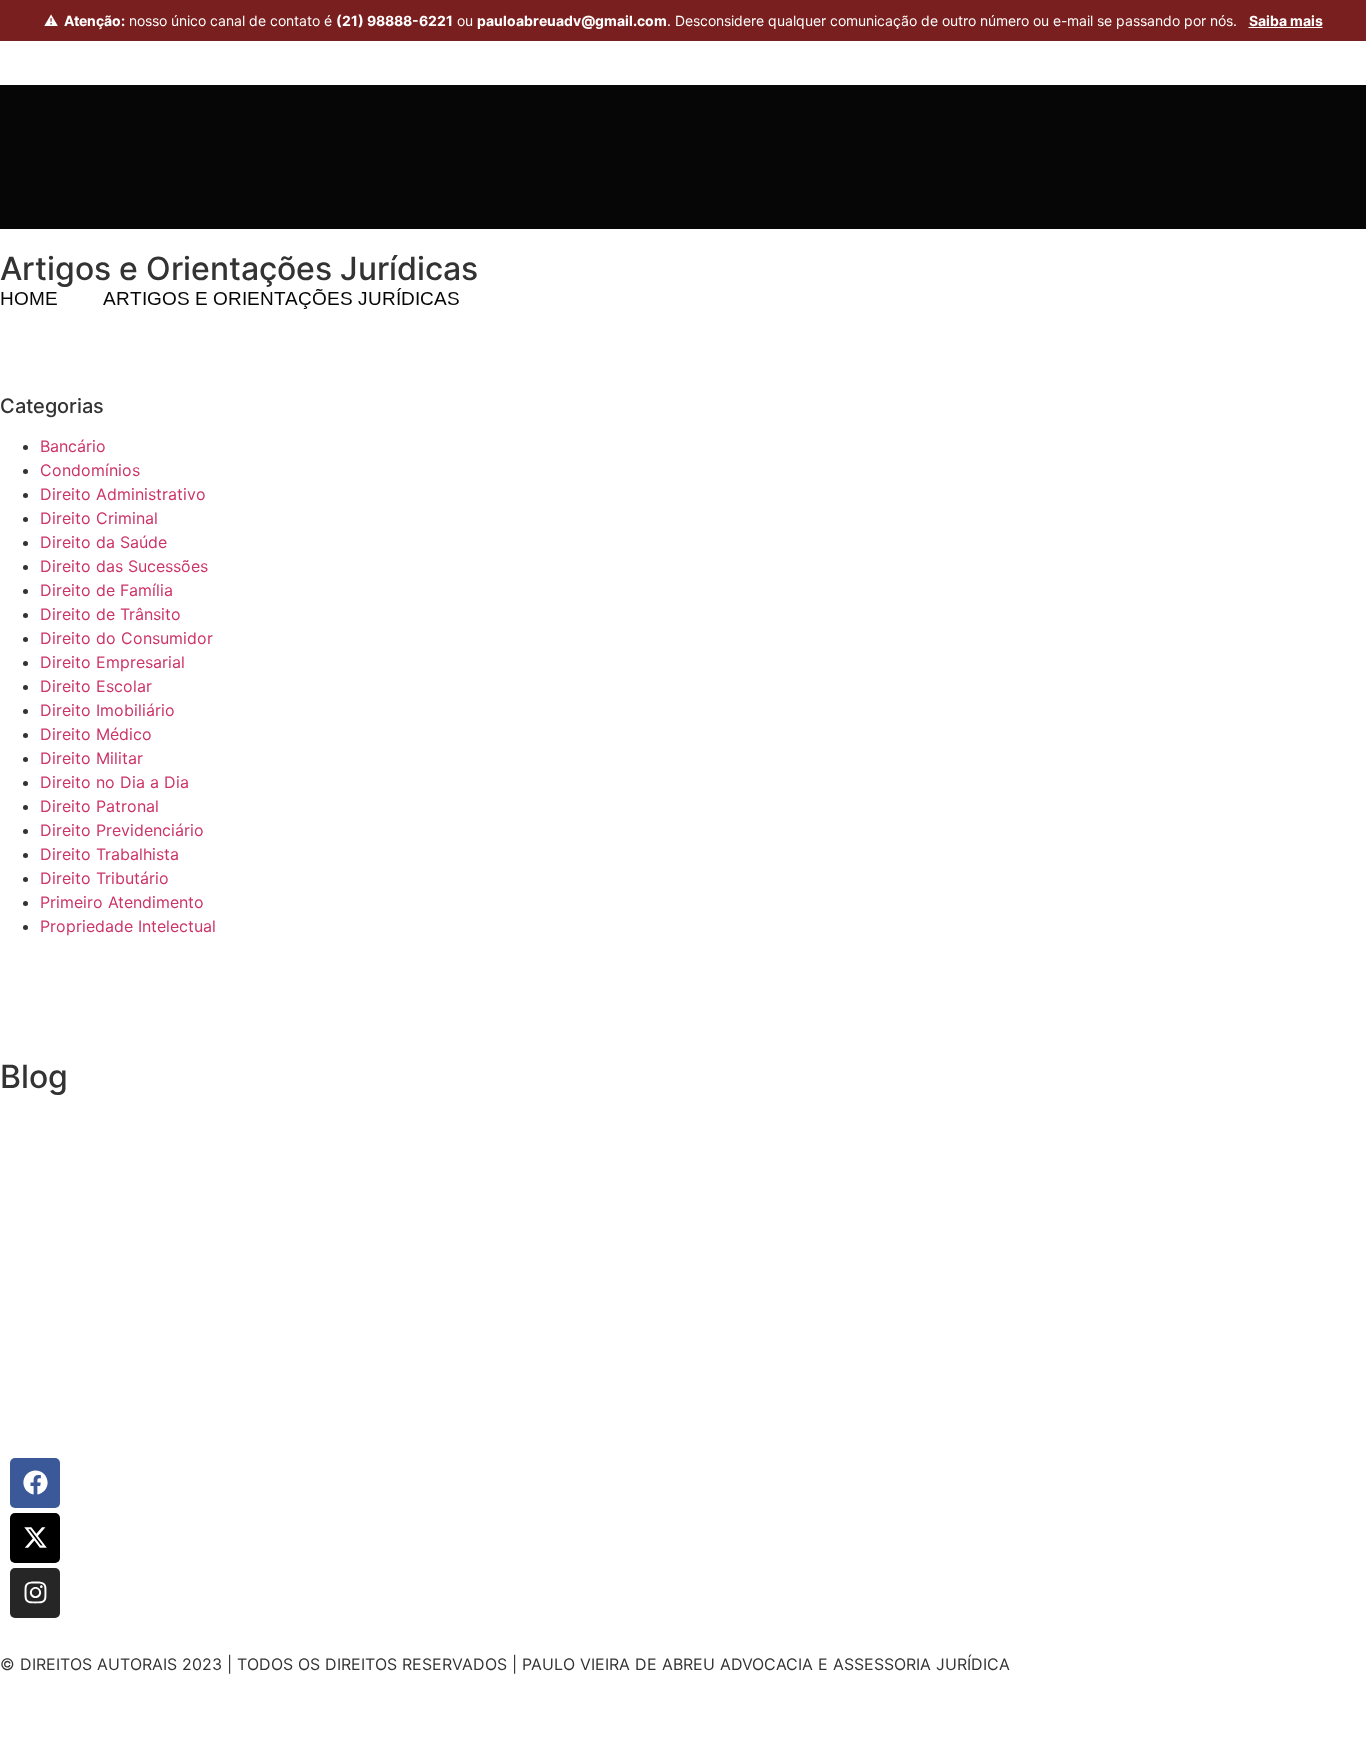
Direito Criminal (99, 518)
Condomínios (90, 470)
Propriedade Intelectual (128, 926)
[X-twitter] (35, 1538)
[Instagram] (35, 1593)
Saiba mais (1286, 20)
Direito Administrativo (123, 494)
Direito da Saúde (103, 542)
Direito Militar (91, 758)
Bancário (73, 446)
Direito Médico (96, 734)
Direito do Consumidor (126, 638)
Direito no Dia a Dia (114, 782)
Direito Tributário (104, 878)
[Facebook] (35, 1483)
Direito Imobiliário (107, 710)
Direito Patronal (99, 806)
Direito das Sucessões (124, 566)
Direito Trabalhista (109, 854)
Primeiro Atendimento (122, 902)
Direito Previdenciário (122, 830)
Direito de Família (106, 590)
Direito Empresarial (112, 662)
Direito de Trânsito (110, 614)
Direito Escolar (96, 686)
